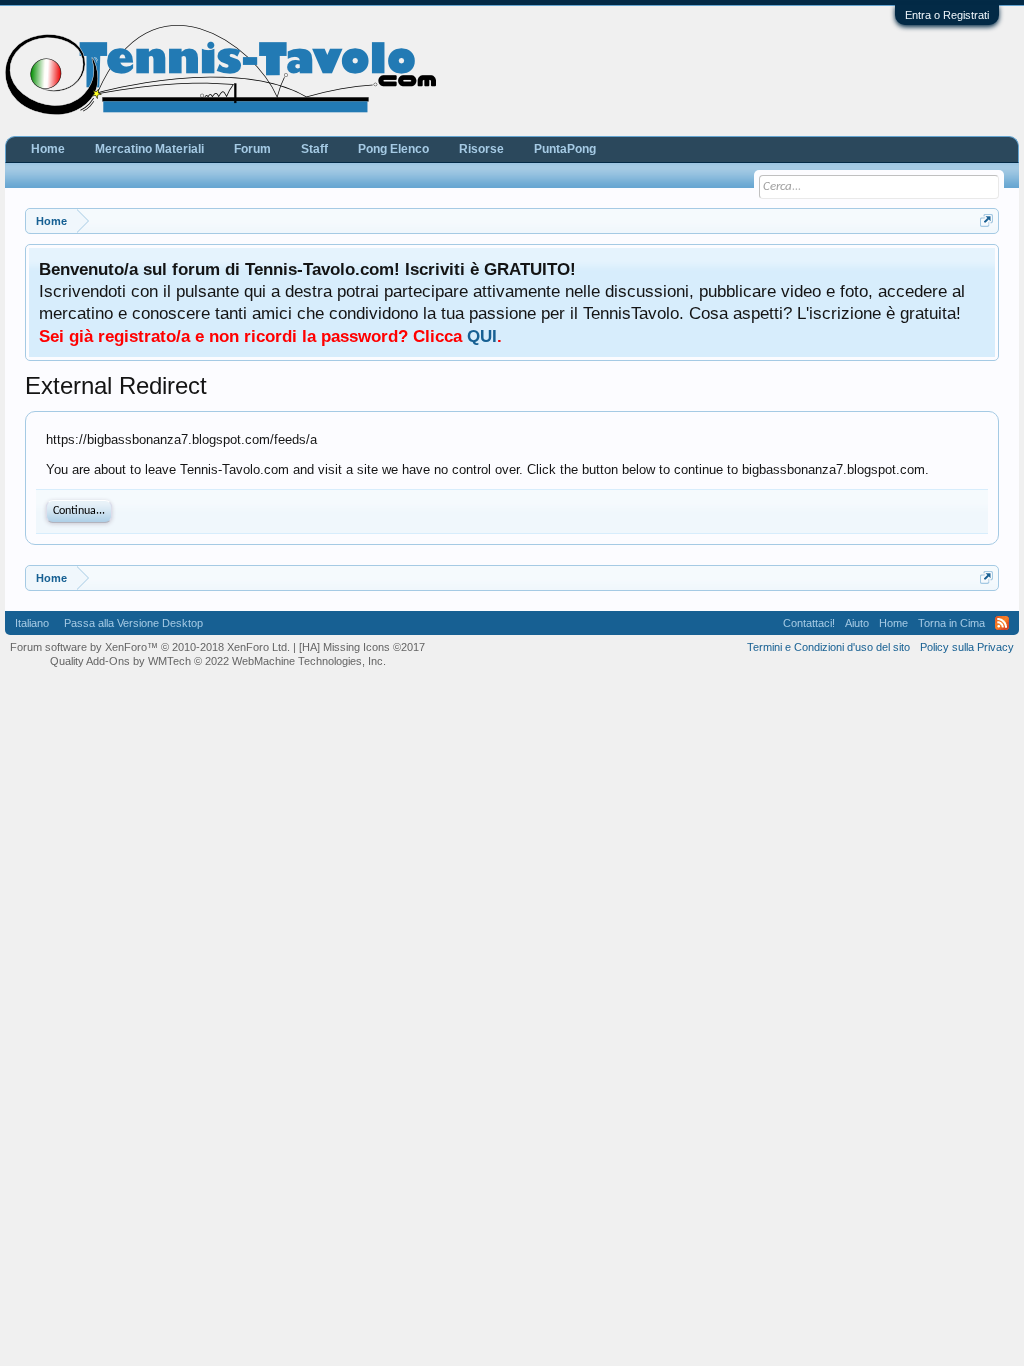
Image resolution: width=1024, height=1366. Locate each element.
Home (48, 149)
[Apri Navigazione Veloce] (986, 220)
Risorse (481, 149)
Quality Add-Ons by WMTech (218, 661)
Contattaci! (809, 623)
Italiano (32, 623)
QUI (482, 336)
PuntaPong (565, 149)
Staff (314, 149)
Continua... (79, 511)
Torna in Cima (951, 623)
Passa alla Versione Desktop (133, 623)
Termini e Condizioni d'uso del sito (828, 647)
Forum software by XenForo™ (150, 647)
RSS (1002, 623)
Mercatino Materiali (149, 149)
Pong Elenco (393, 149)
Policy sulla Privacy (967, 647)
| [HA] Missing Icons (359, 647)
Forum (252, 149)
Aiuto (857, 623)
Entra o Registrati (947, 15)
